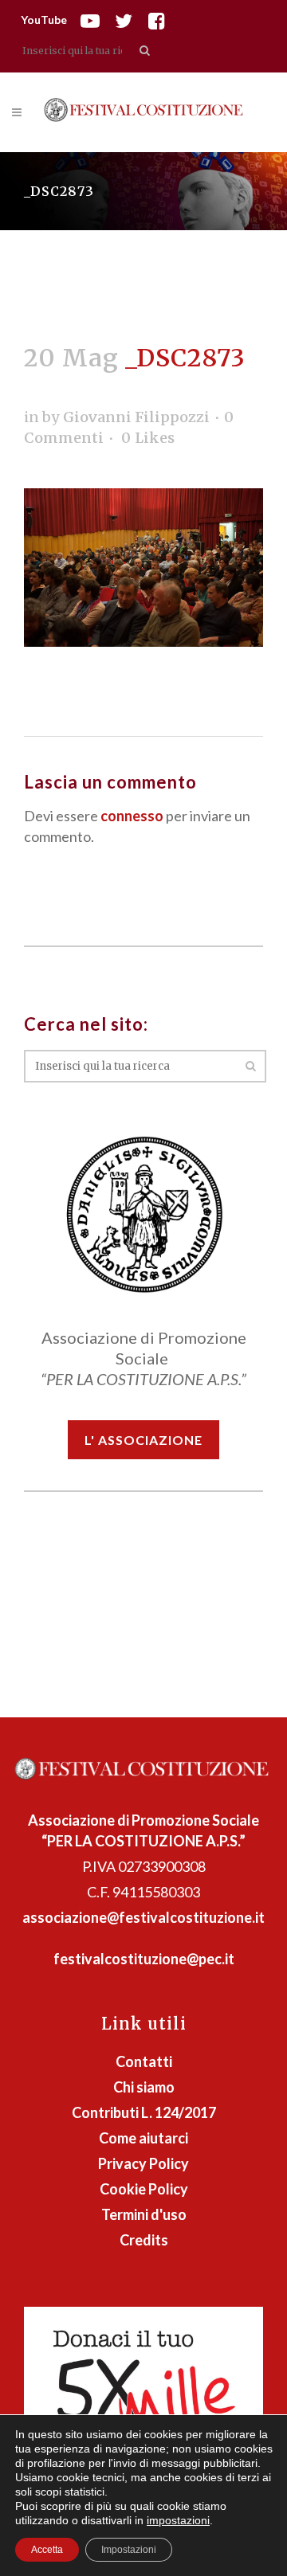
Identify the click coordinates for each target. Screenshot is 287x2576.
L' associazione (143, 1440)
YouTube (44, 20)
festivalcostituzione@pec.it (144, 1959)
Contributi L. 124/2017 (144, 2112)
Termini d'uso (144, 2214)
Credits (144, 2240)
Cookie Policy (144, 2189)
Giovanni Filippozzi (136, 417)
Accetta (47, 2550)
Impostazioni (129, 2550)
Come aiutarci (143, 2138)
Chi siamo (144, 2087)
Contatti (144, 2061)
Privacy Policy (143, 2163)
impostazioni (178, 2520)
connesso (132, 816)
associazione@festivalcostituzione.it (143, 1917)
